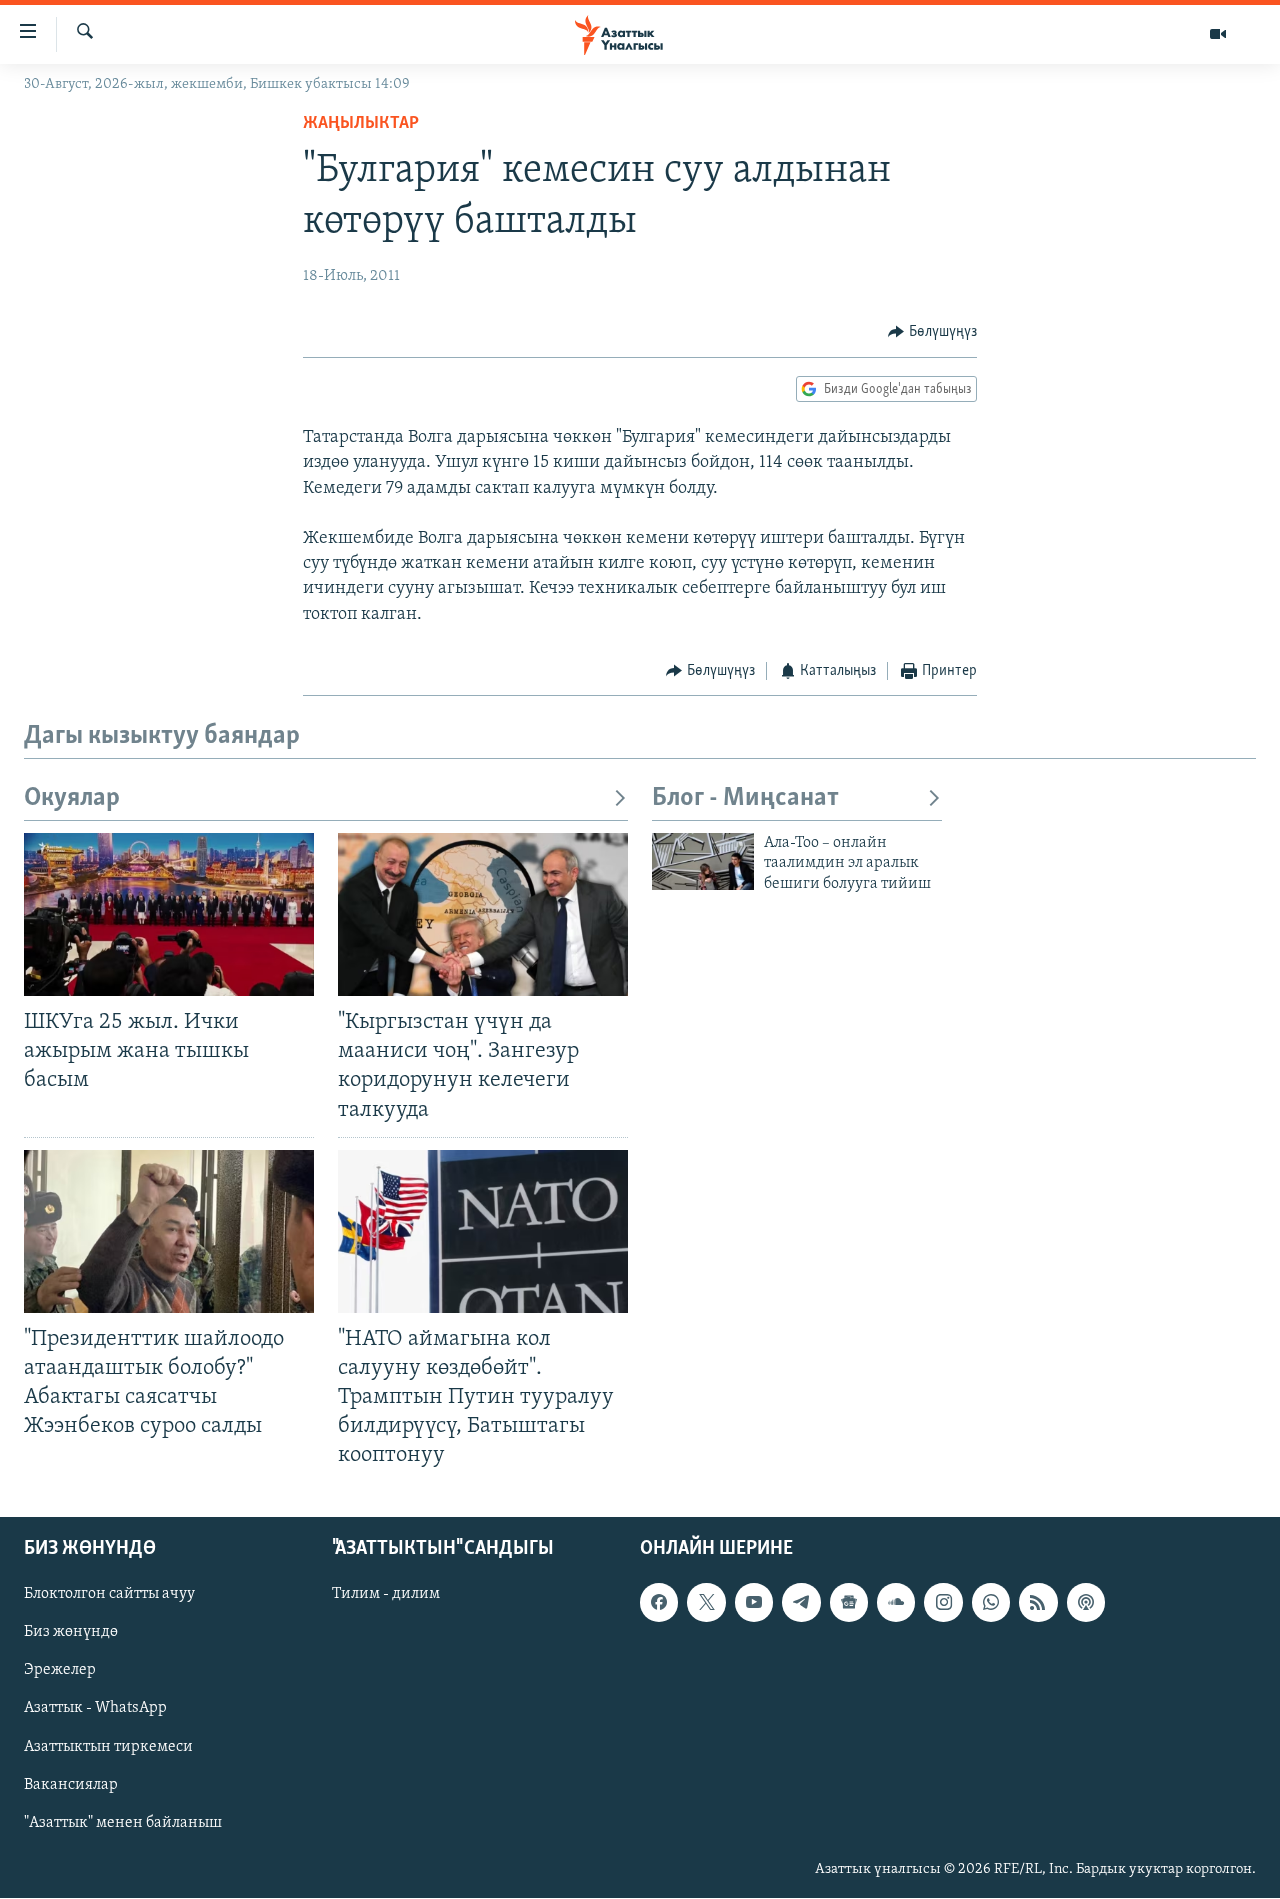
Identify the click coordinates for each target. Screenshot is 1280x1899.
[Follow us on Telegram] (801, 1603)
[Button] (932, 332)
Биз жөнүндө (71, 1633)
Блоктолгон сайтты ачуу (109, 1595)
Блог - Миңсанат (745, 798)
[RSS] (1038, 1603)
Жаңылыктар (361, 124)
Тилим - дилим (386, 1595)
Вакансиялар (71, 1785)
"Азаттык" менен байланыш (123, 1823)
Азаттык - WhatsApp (95, 1709)
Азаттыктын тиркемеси (108, 1747)
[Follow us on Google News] (849, 1603)
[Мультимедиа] (1218, 34)
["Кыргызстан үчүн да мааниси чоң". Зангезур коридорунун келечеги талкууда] (483, 914)
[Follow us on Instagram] (943, 1603)
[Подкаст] (1086, 1603)
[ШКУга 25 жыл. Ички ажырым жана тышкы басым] (169, 914)
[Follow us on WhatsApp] (991, 1603)
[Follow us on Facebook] (659, 1603)
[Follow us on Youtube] (754, 1603)
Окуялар (72, 798)
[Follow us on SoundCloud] (896, 1603)
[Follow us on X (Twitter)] (706, 1603)
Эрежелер (60, 1671)
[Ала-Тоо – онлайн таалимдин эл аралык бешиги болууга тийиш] (703, 861)
